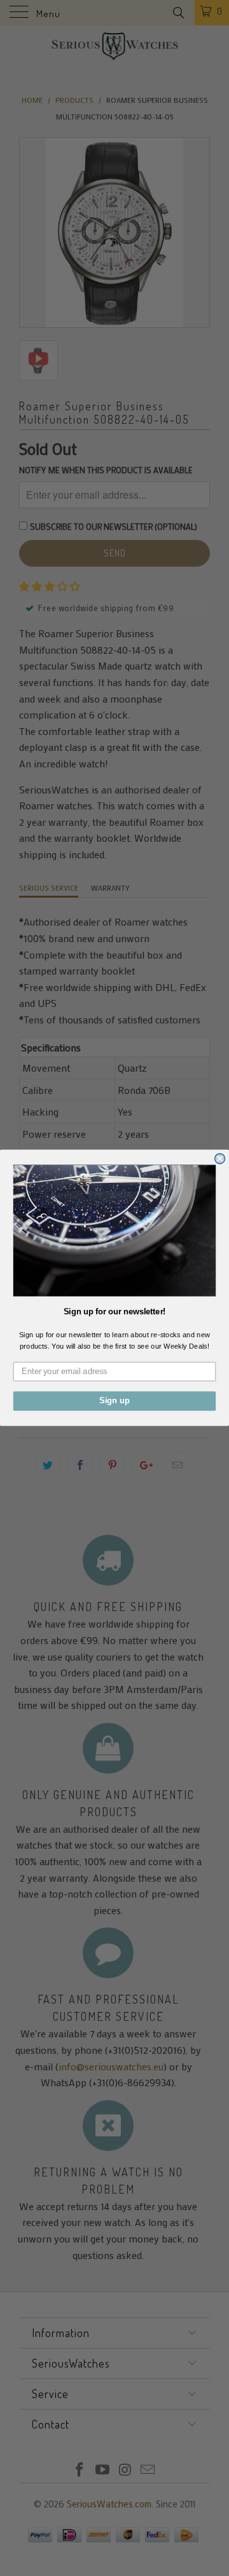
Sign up (114, 1401)
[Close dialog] (220, 1159)
